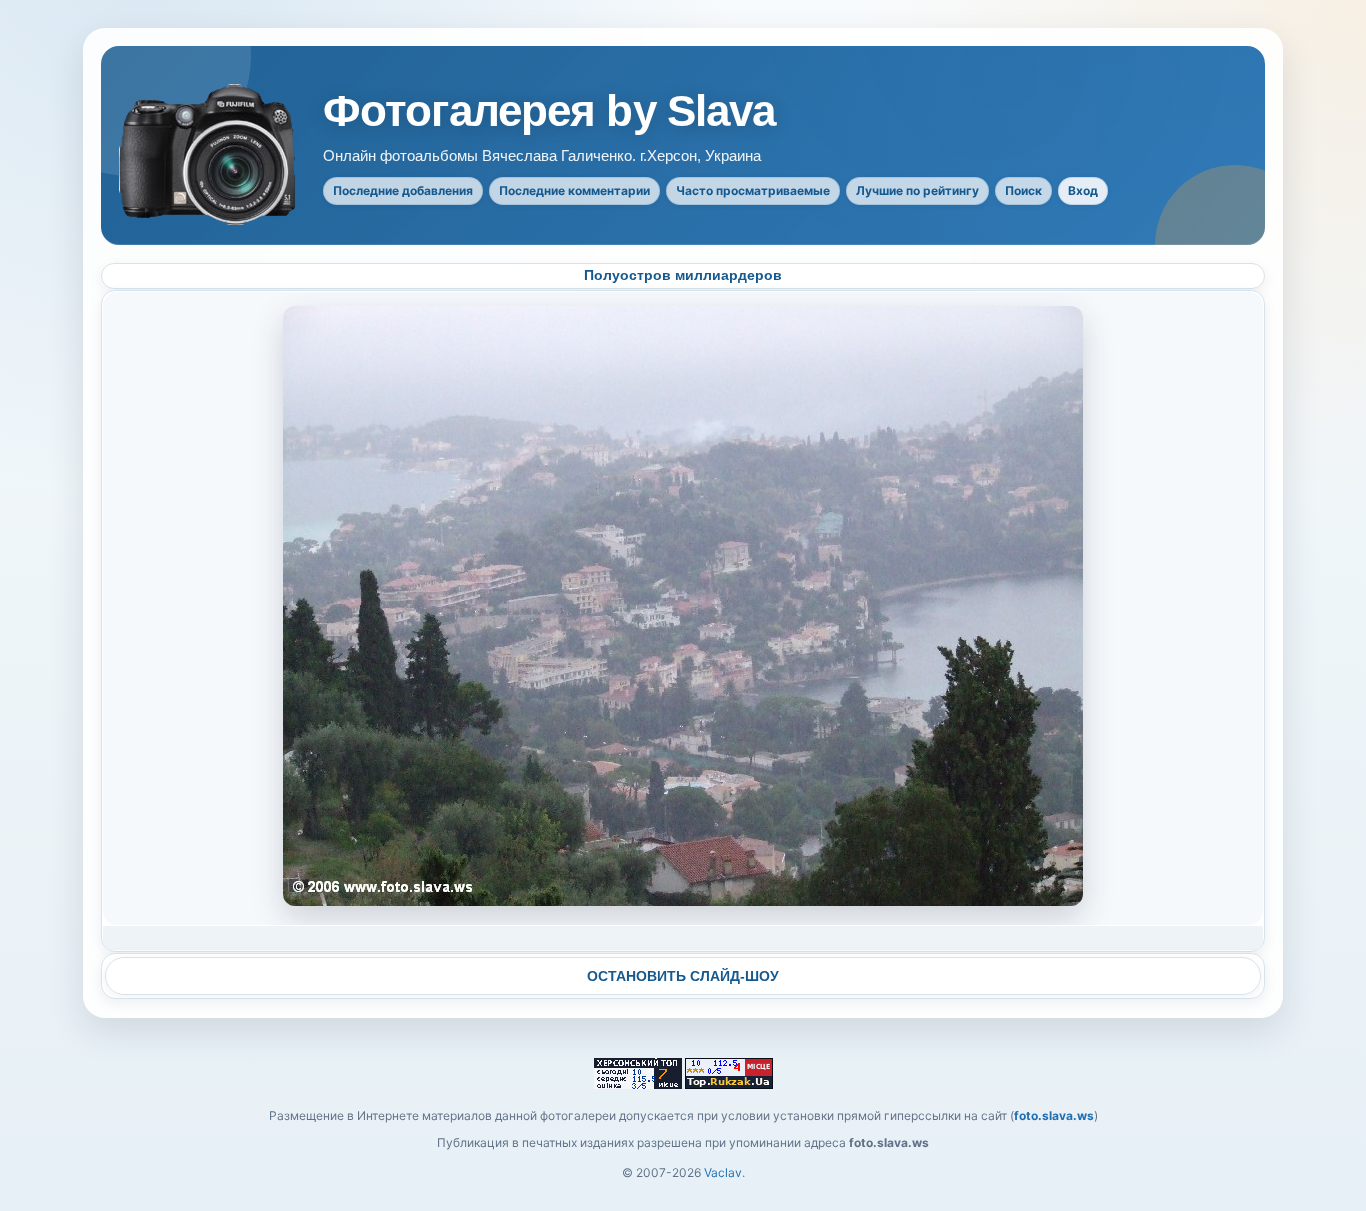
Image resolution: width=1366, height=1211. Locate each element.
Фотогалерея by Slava (549, 111)
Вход (1083, 190)
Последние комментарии (574, 190)
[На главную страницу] (209, 154)
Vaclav (723, 1172)
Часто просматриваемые (753, 190)
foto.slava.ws (1054, 1115)
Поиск (1023, 190)
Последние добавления (403, 190)
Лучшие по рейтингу (917, 190)
